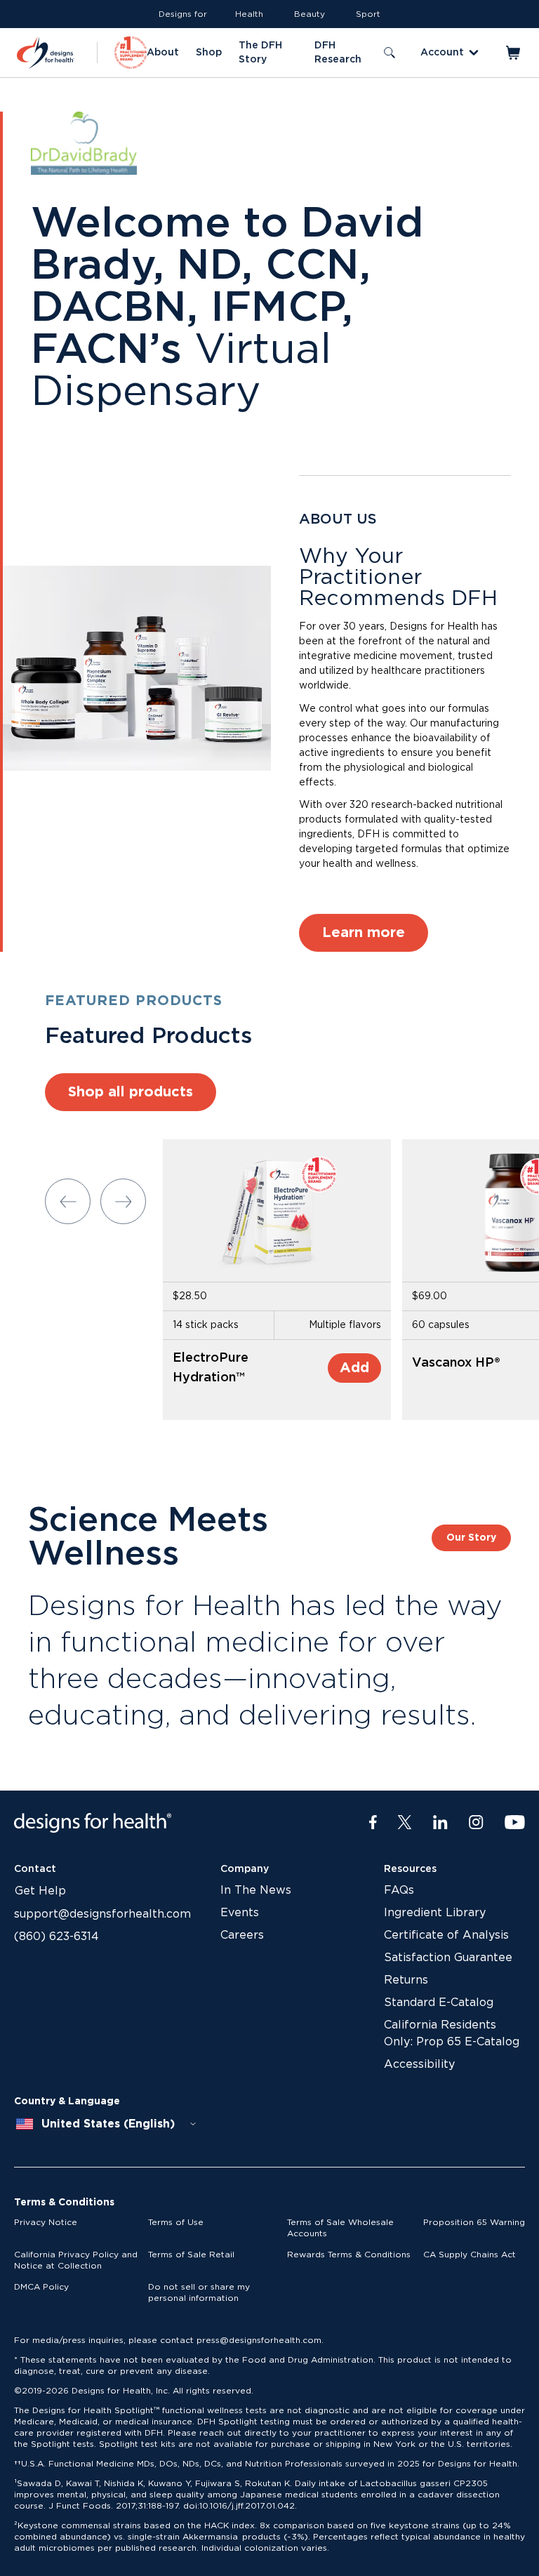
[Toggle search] (390, 53)
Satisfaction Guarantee (448, 1958)
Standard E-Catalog (439, 2003)
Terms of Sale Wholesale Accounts (340, 2228)
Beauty (310, 14)
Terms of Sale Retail (191, 2255)
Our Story (471, 1538)
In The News (256, 1890)
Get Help (40, 1891)
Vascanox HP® (456, 1363)
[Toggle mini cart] (514, 53)
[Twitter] (405, 1823)
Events (240, 1913)
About (163, 53)
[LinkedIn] (440, 1823)
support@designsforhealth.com (102, 1914)
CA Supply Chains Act (470, 2255)
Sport (368, 14)
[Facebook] (373, 1823)
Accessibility (419, 2064)
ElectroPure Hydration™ (211, 1368)
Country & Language (67, 2102)
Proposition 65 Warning (474, 2222)
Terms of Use (176, 2222)
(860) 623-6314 (56, 1937)
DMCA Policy (41, 2287)
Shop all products (131, 1092)
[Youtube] (515, 1823)
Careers (242, 1935)
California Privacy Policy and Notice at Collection (76, 2260)
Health (249, 14)
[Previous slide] (68, 1201)
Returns (406, 1980)
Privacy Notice (46, 2222)
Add (354, 1368)
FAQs (399, 1890)
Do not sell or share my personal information (199, 2292)
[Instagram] (476, 1823)
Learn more (364, 933)
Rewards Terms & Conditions (349, 2255)
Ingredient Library (435, 1913)
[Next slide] (123, 1201)
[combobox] (107, 2124)
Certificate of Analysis (446, 1935)
